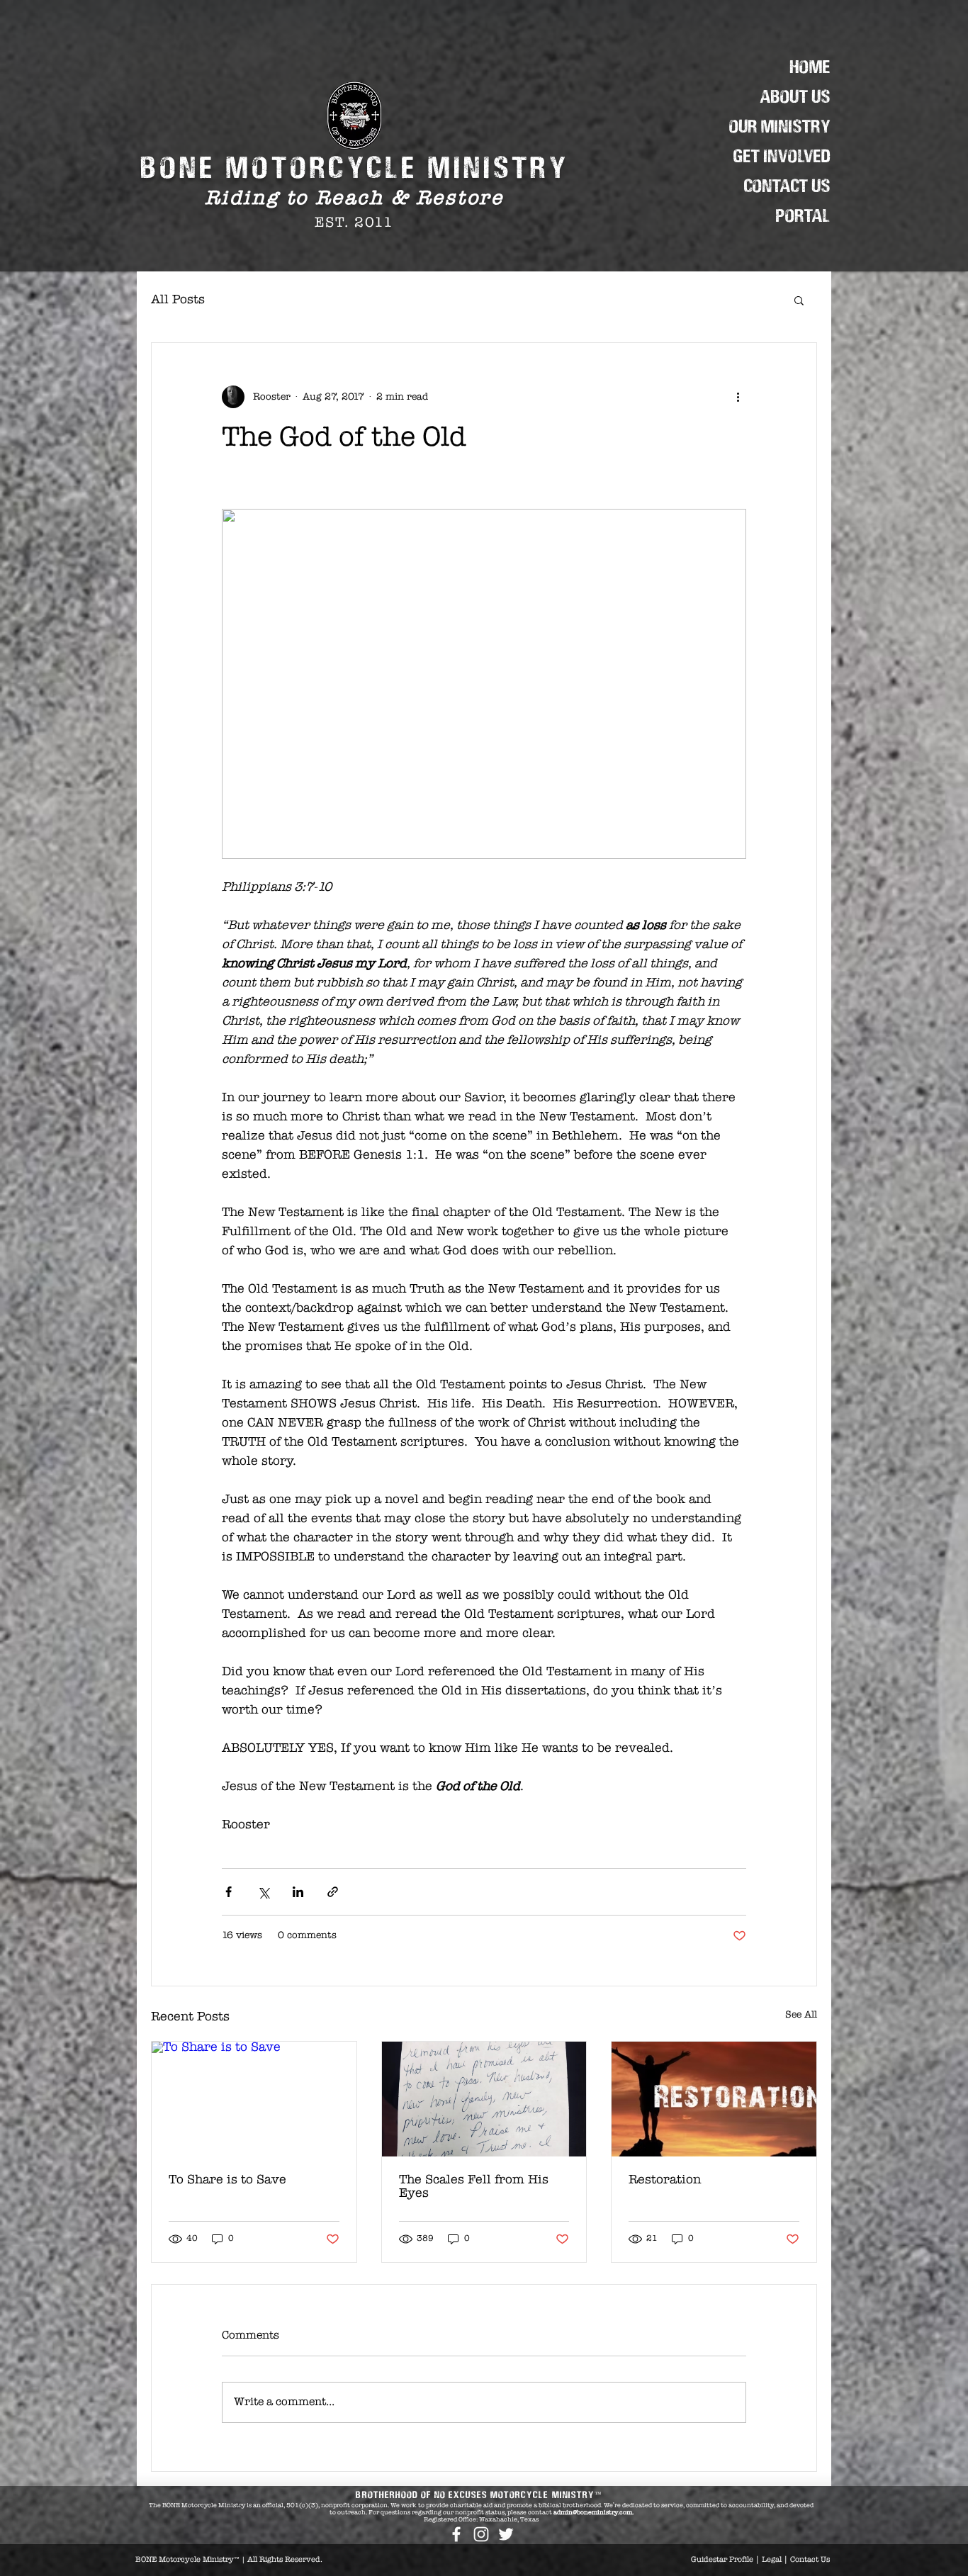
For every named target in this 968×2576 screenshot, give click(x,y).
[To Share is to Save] (254, 2099)
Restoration (665, 2180)
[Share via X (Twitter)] (263, 1892)
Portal (803, 216)
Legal (772, 2560)
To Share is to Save (227, 2180)
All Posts (178, 300)
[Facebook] (456, 2534)
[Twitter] (506, 2534)
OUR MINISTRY (780, 127)
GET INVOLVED (782, 157)
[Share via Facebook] (229, 1892)
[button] (799, 300)
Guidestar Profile (722, 2560)
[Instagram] (481, 2534)
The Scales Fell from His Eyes (474, 2187)
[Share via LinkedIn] (298, 1892)
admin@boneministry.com (593, 2513)
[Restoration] (714, 2099)
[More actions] (738, 397)
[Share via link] (333, 1892)
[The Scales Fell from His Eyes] (484, 2099)
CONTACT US (787, 187)
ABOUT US (795, 97)
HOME (810, 68)
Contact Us (810, 2560)
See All (801, 2015)
